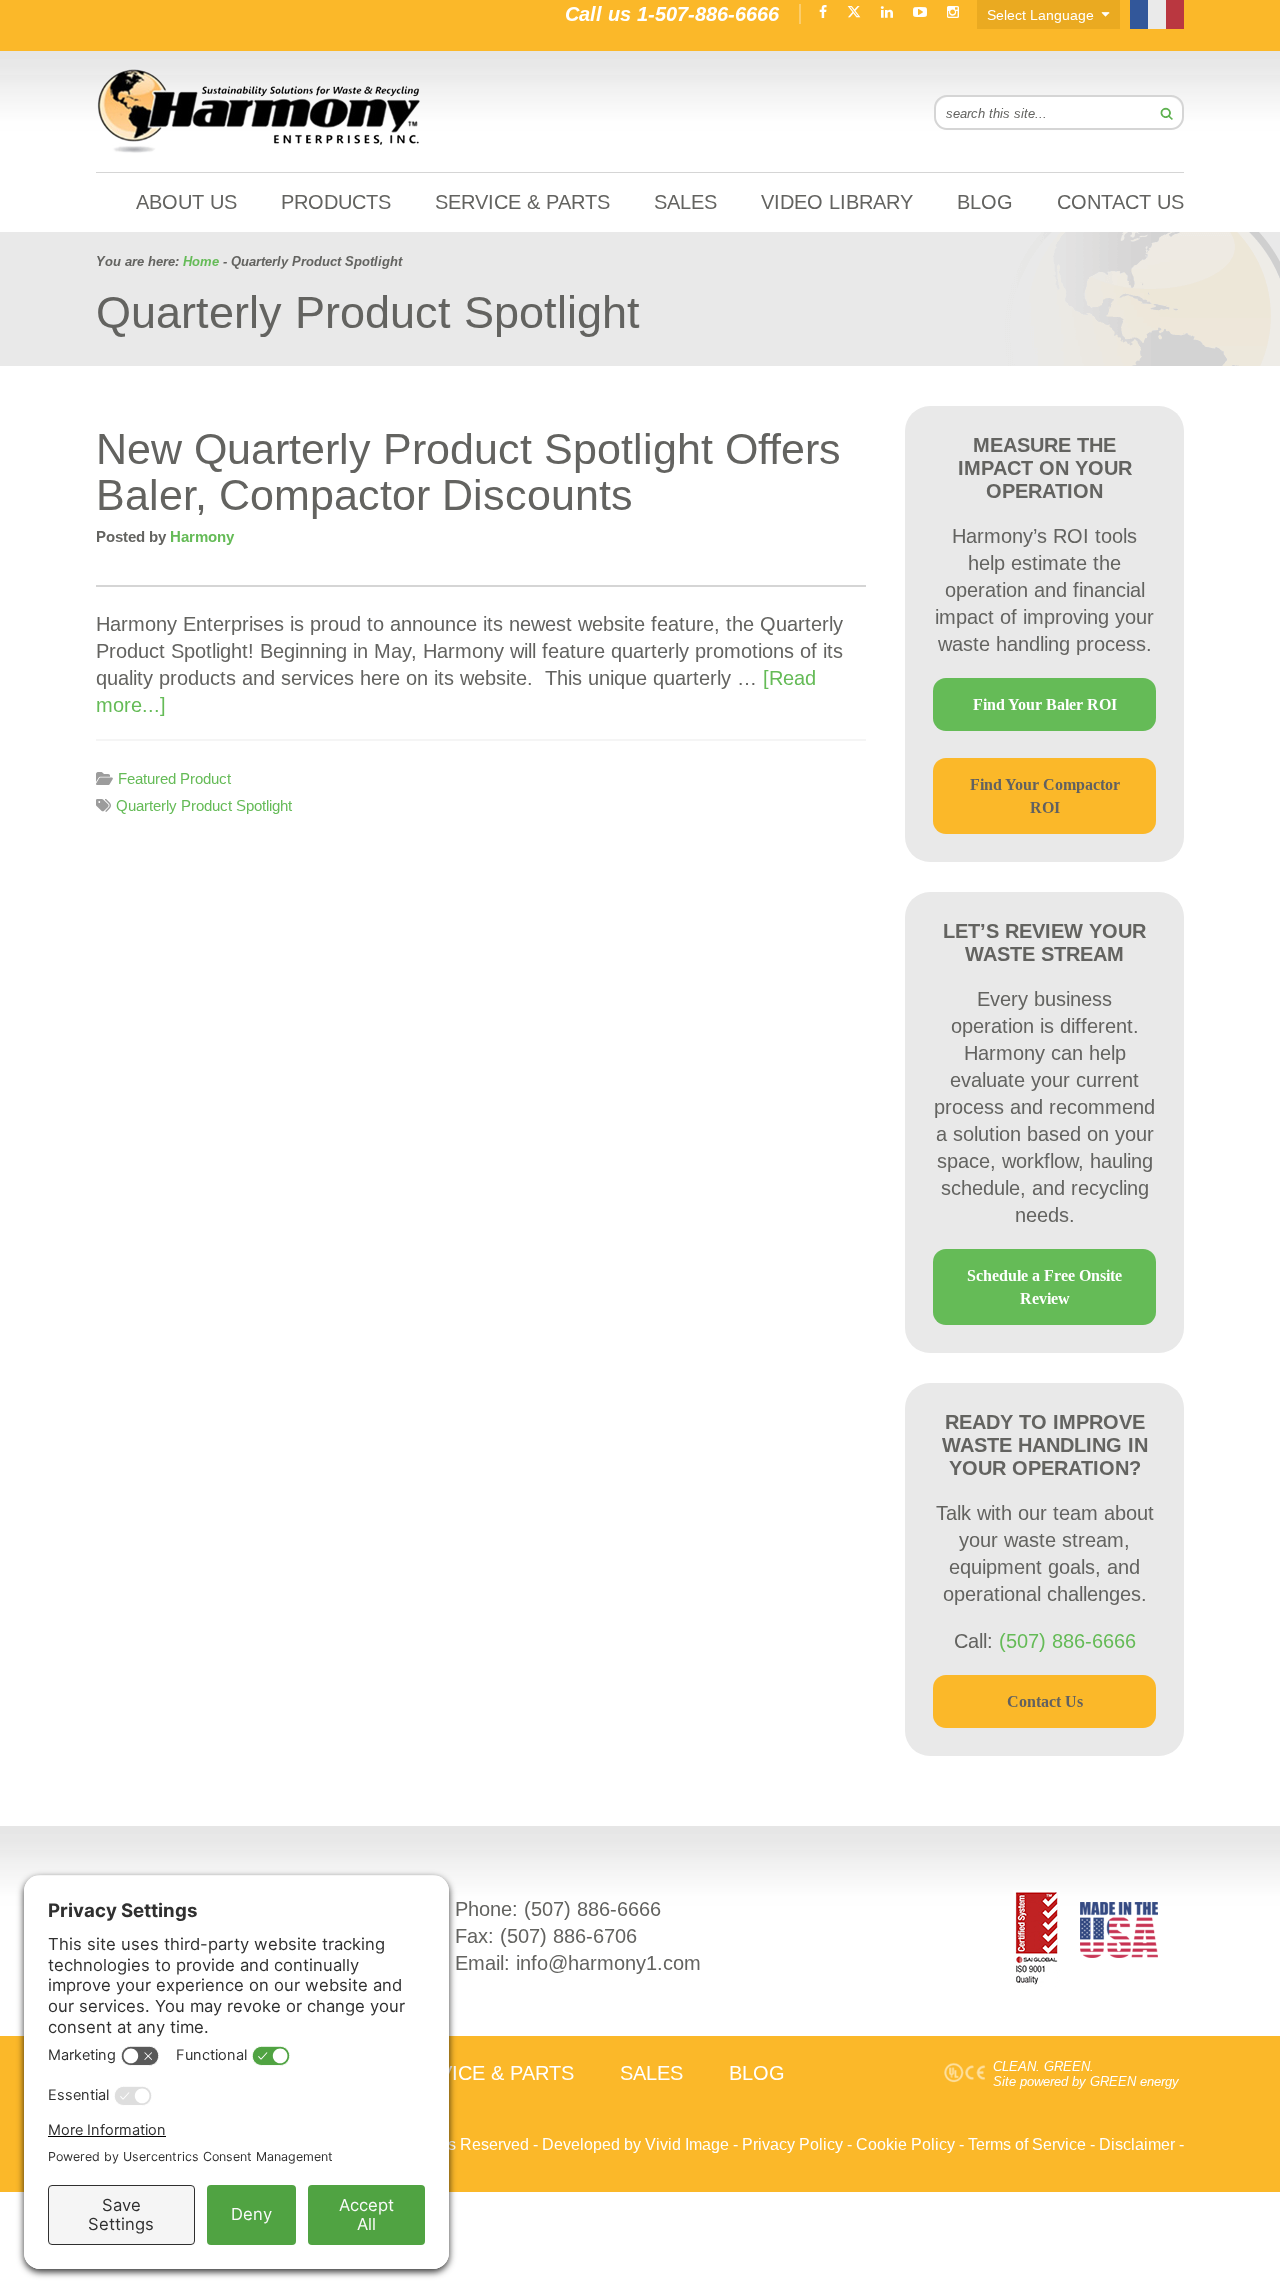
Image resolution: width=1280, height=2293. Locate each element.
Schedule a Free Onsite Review (1044, 1287)
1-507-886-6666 (708, 14)
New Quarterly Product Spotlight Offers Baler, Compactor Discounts (468, 472)
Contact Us (1045, 1701)
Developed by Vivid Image (635, 2144)
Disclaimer (1137, 2144)
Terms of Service (1027, 2144)
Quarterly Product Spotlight (204, 805)
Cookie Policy (905, 2144)
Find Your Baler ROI (1045, 704)
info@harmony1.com (608, 1963)
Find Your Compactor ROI (1045, 796)
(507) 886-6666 (1067, 1641)
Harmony (260, 111)
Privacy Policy (792, 2144)
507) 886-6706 (572, 1936)
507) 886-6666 (596, 1909)
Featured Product (174, 778)
